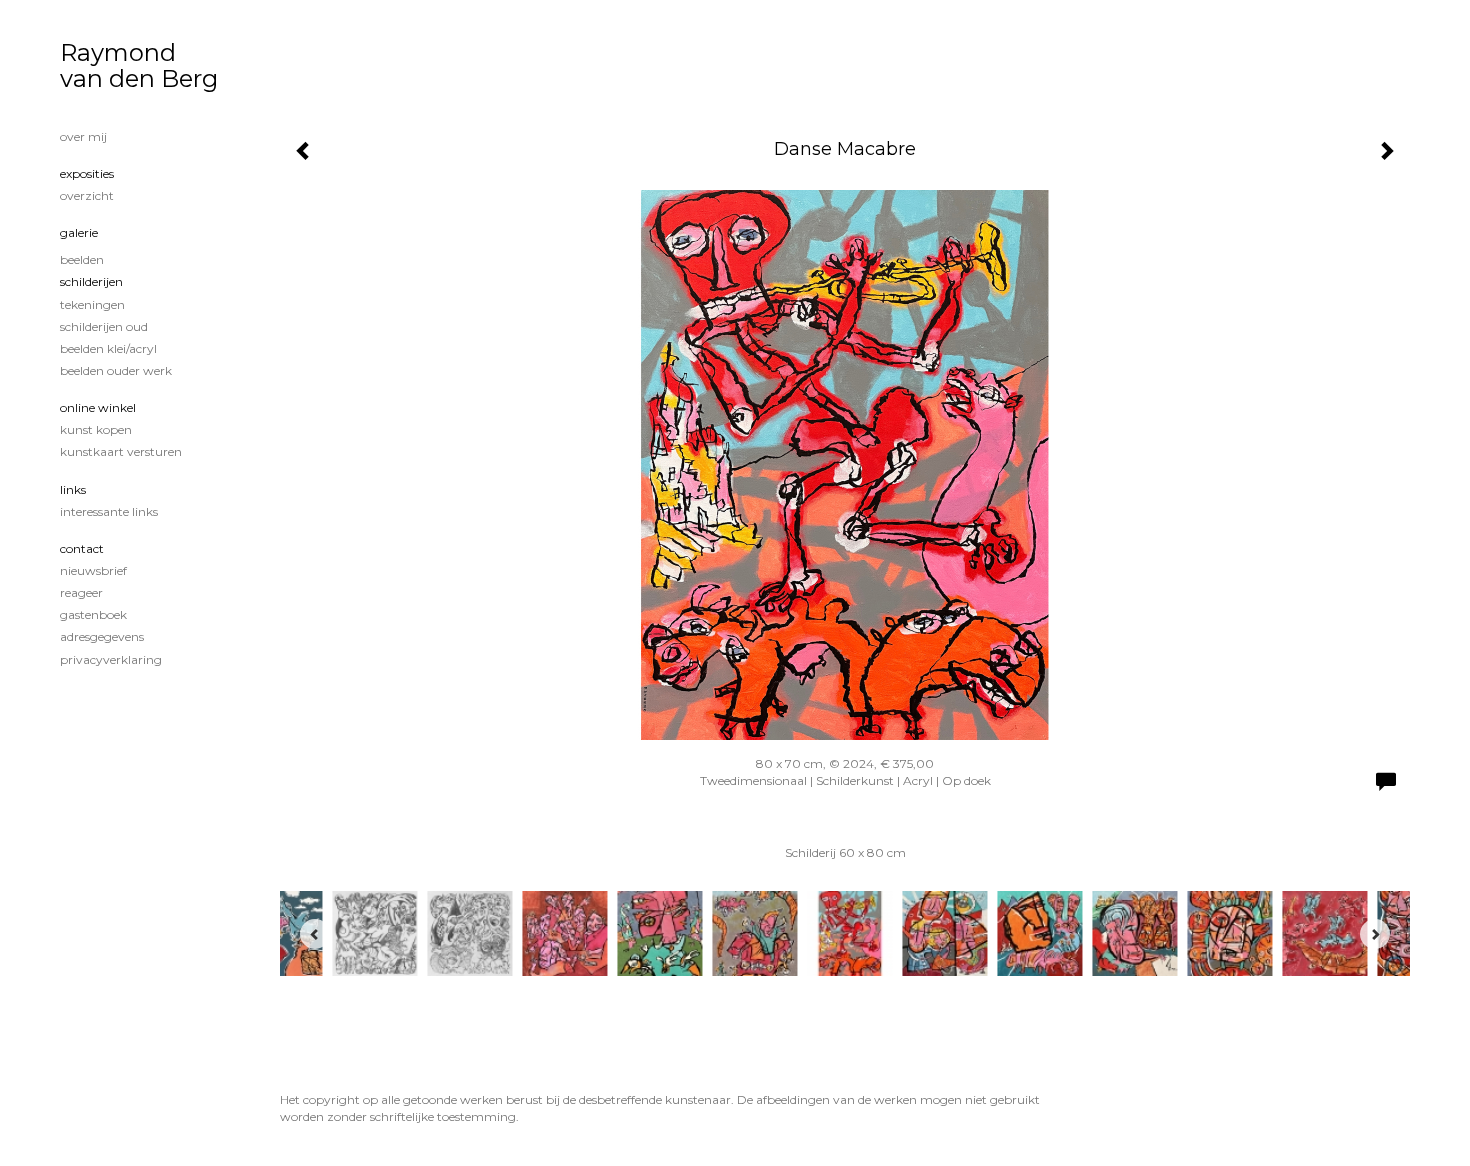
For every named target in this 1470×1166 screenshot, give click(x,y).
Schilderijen (91, 281)
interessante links (109, 511)
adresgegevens (102, 636)
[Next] (1375, 934)
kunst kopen (96, 429)
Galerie (79, 232)
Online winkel (98, 407)
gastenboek (93, 614)
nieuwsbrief (93, 570)
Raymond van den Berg (139, 65)
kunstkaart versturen (121, 451)
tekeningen (92, 304)
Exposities (87, 173)
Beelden (82, 259)
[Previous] (315, 934)
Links (73, 489)
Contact (82, 548)
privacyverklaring (111, 659)
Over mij (83, 136)
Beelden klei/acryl (108, 348)
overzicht (87, 195)
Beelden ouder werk (116, 370)
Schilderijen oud (104, 326)
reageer (81, 592)
